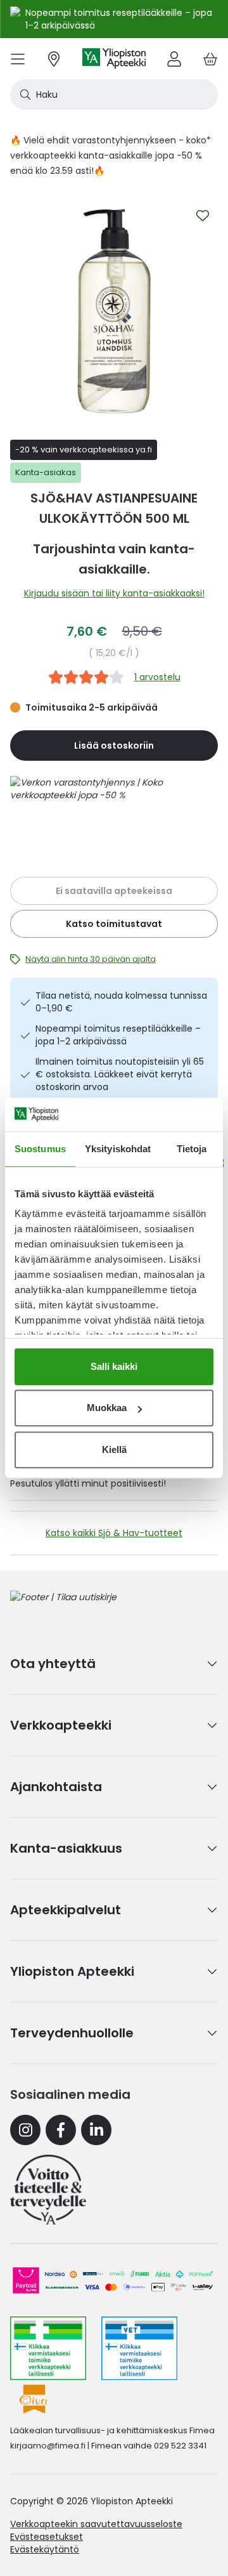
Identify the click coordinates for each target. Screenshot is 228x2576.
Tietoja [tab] (192, 1149)
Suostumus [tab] (40, 1149)
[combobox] (114, 95)
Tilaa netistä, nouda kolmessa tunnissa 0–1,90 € (121, 1002)
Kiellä (114, 1449)
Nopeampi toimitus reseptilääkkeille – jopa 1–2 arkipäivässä (118, 1035)
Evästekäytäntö (45, 2549)
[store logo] (114, 59)
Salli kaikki (114, 1366)
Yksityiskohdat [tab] (118, 1149)
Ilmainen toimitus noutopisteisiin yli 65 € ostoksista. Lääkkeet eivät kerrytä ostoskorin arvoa (120, 1074)
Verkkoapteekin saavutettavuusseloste (96, 2524)
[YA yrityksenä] (48, 2190)
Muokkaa (107, 1408)
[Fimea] (48, 2348)
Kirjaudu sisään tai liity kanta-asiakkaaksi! (114, 593)
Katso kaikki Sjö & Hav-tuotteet (114, 1533)
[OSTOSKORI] (210, 59)
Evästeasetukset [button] (47, 2537)
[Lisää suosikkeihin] (203, 216)
